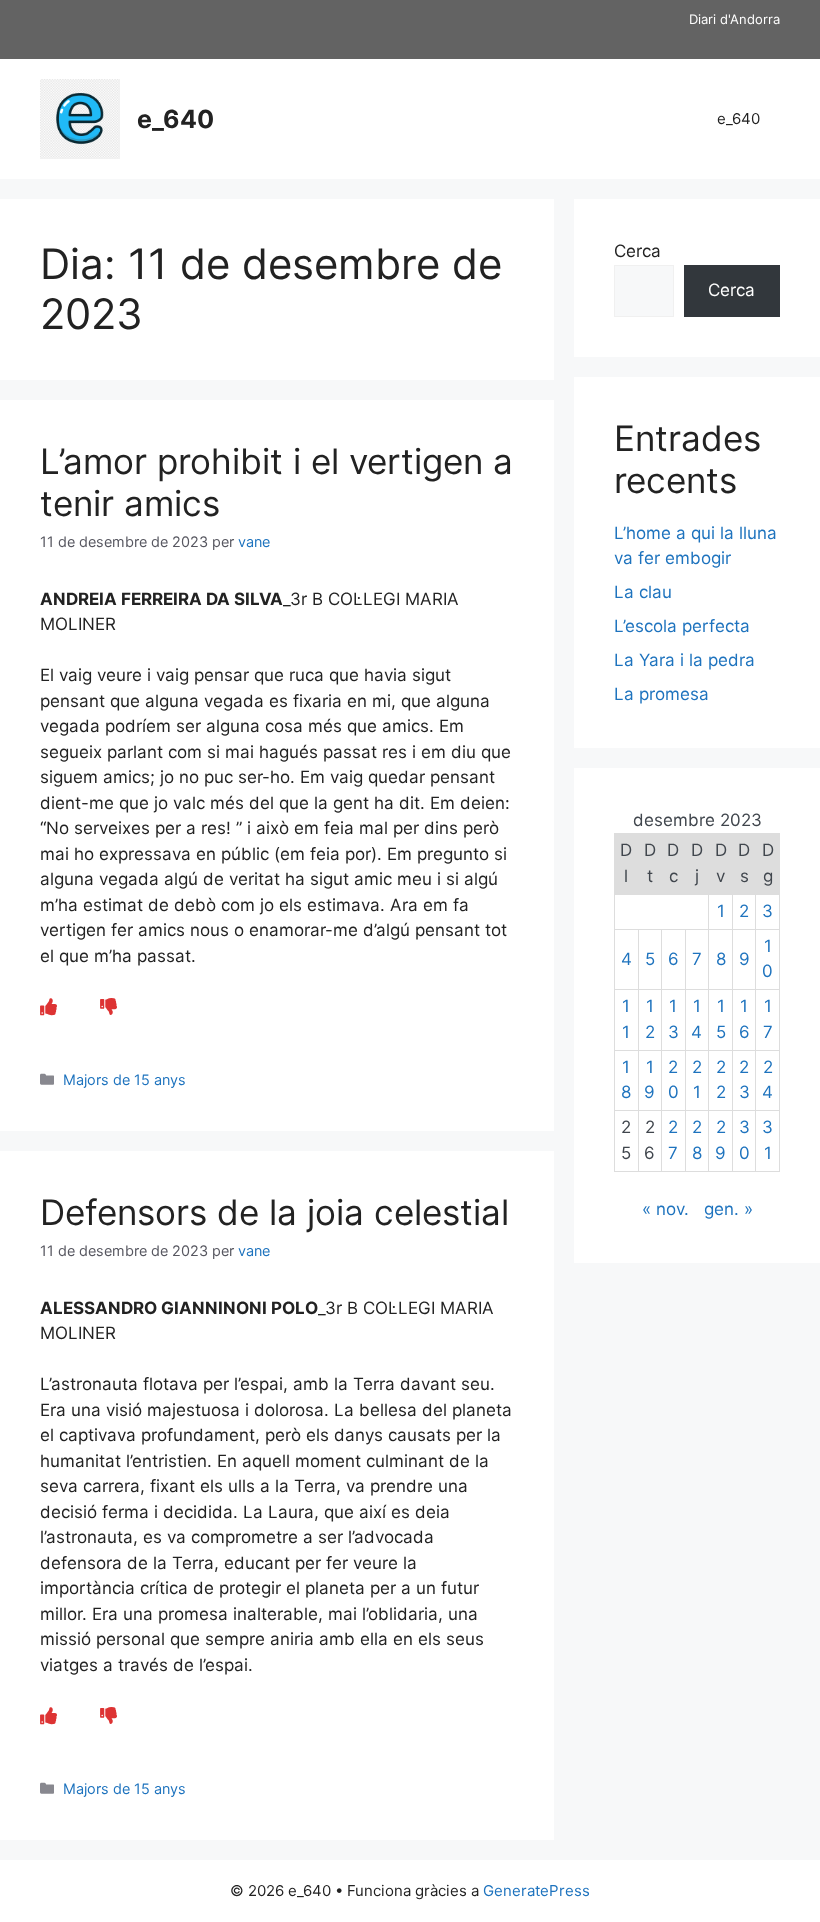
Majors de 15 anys (124, 1079)
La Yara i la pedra (684, 660)
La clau (643, 592)
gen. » (728, 1209)
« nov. (665, 1209)
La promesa (661, 694)
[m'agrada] (48, 1007)
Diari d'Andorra (734, 19)
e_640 (175, 119)
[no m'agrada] (108, 1007)
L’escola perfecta (682, 626)
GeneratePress (536, 1890)
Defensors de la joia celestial (274, 1212)
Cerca (637, 251)
